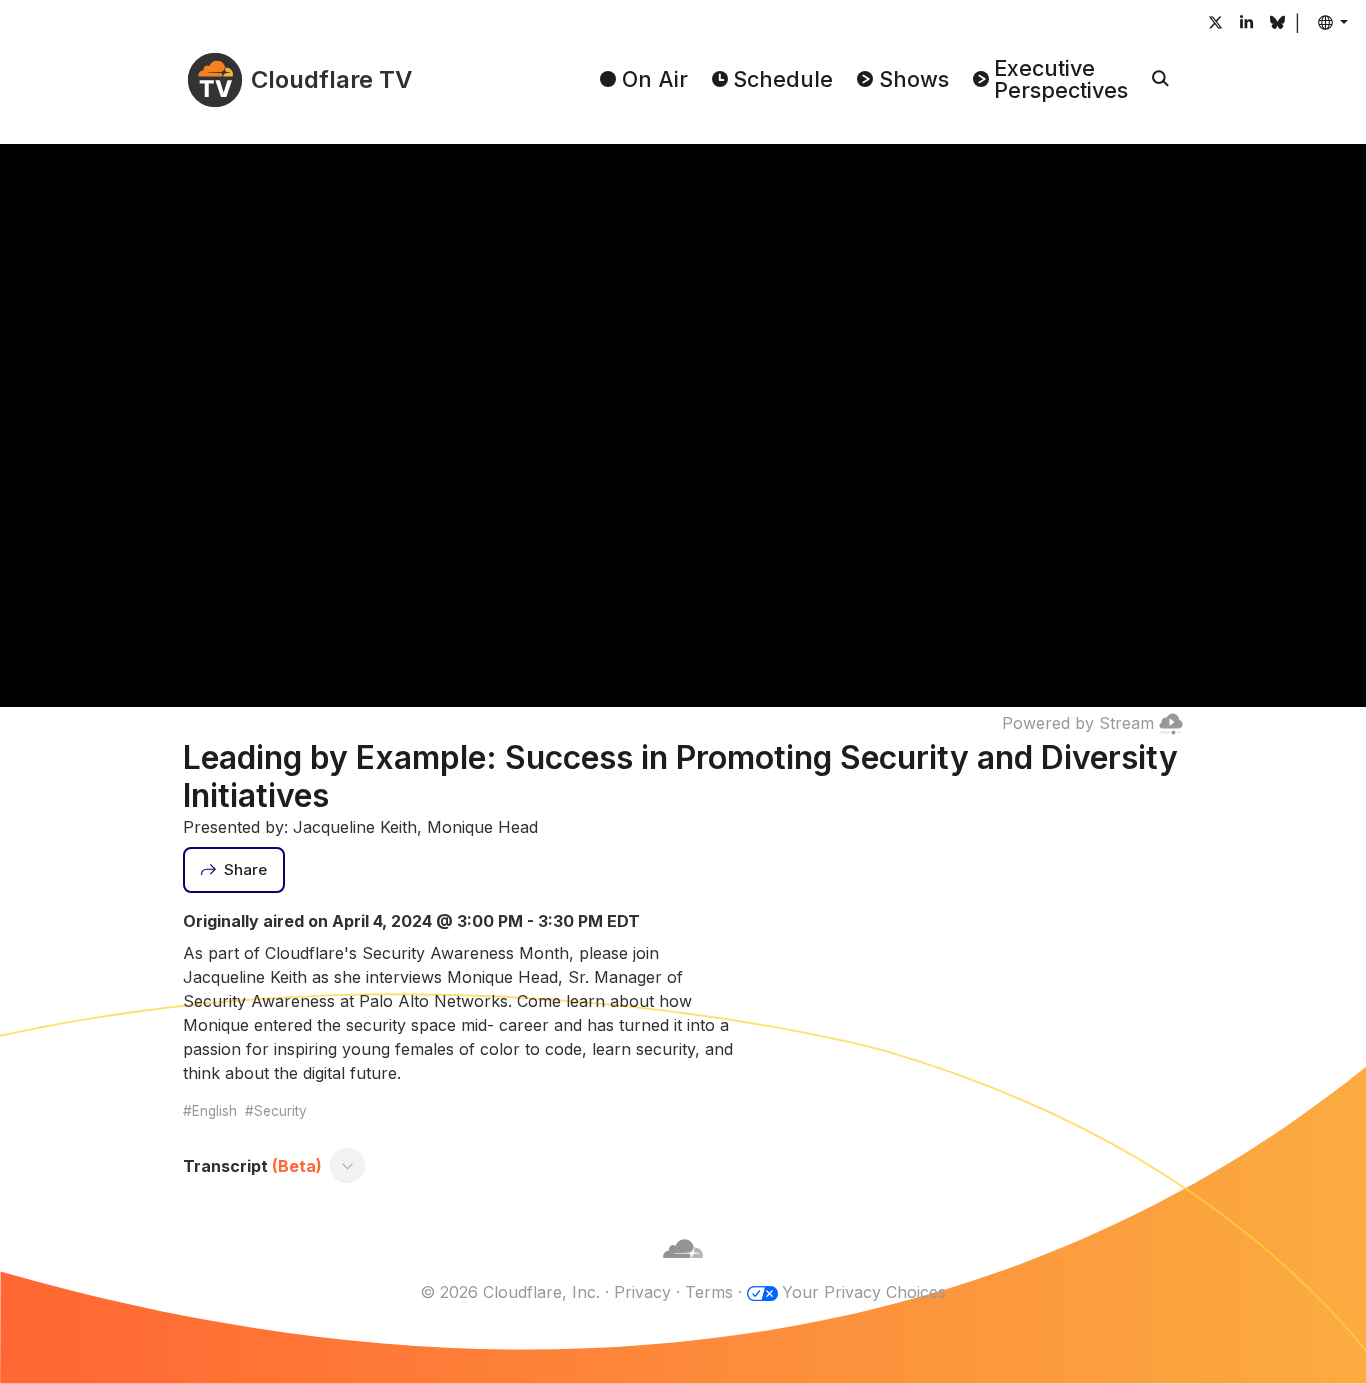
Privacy (642, 1292)
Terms (709, 1292)
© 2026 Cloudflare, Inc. (510, 1292)
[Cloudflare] (683, 1268)
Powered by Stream (1078, 723)
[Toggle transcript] (348, 1166)
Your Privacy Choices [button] (864, 1292)
